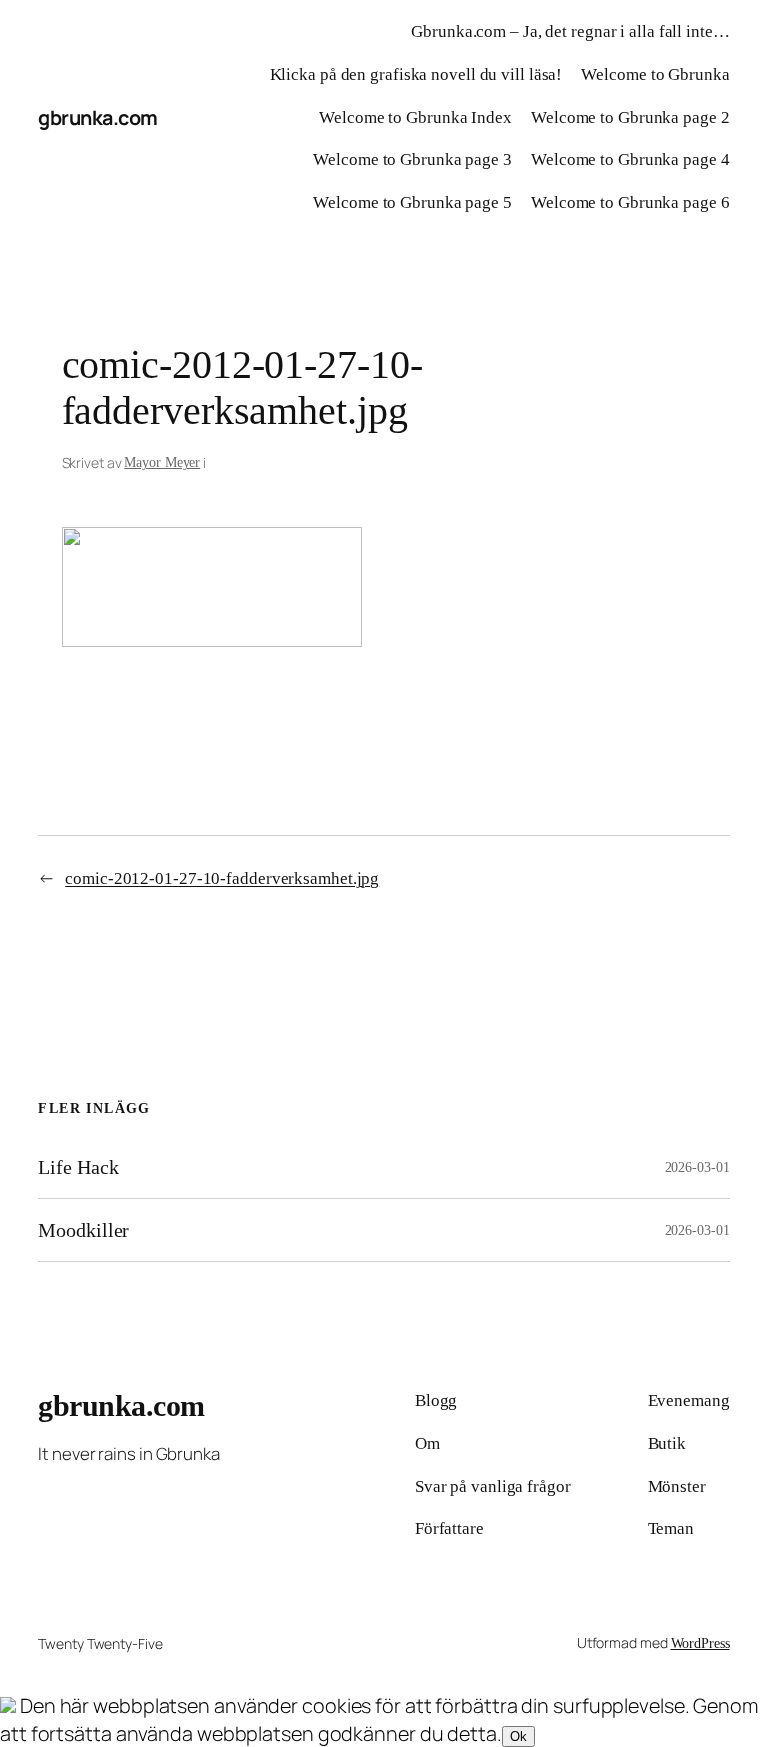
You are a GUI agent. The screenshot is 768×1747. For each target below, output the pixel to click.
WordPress (700, 1643)
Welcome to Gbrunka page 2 (630, 117)
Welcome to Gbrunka (655, 74)
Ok (518, 1736)
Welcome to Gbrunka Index (415, 117)
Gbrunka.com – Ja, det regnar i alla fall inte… (570, 31)
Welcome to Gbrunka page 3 (412, 159)
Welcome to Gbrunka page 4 (630, 159)
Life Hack (78, 1167)
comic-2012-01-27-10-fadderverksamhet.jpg (222, 878)
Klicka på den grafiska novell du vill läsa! (416, 74)
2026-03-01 (697, 1167)
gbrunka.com (98, 117)
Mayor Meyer (162, 462)
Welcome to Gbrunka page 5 (412, 202)
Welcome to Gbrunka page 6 (630, 202)
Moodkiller (83, 1230)
